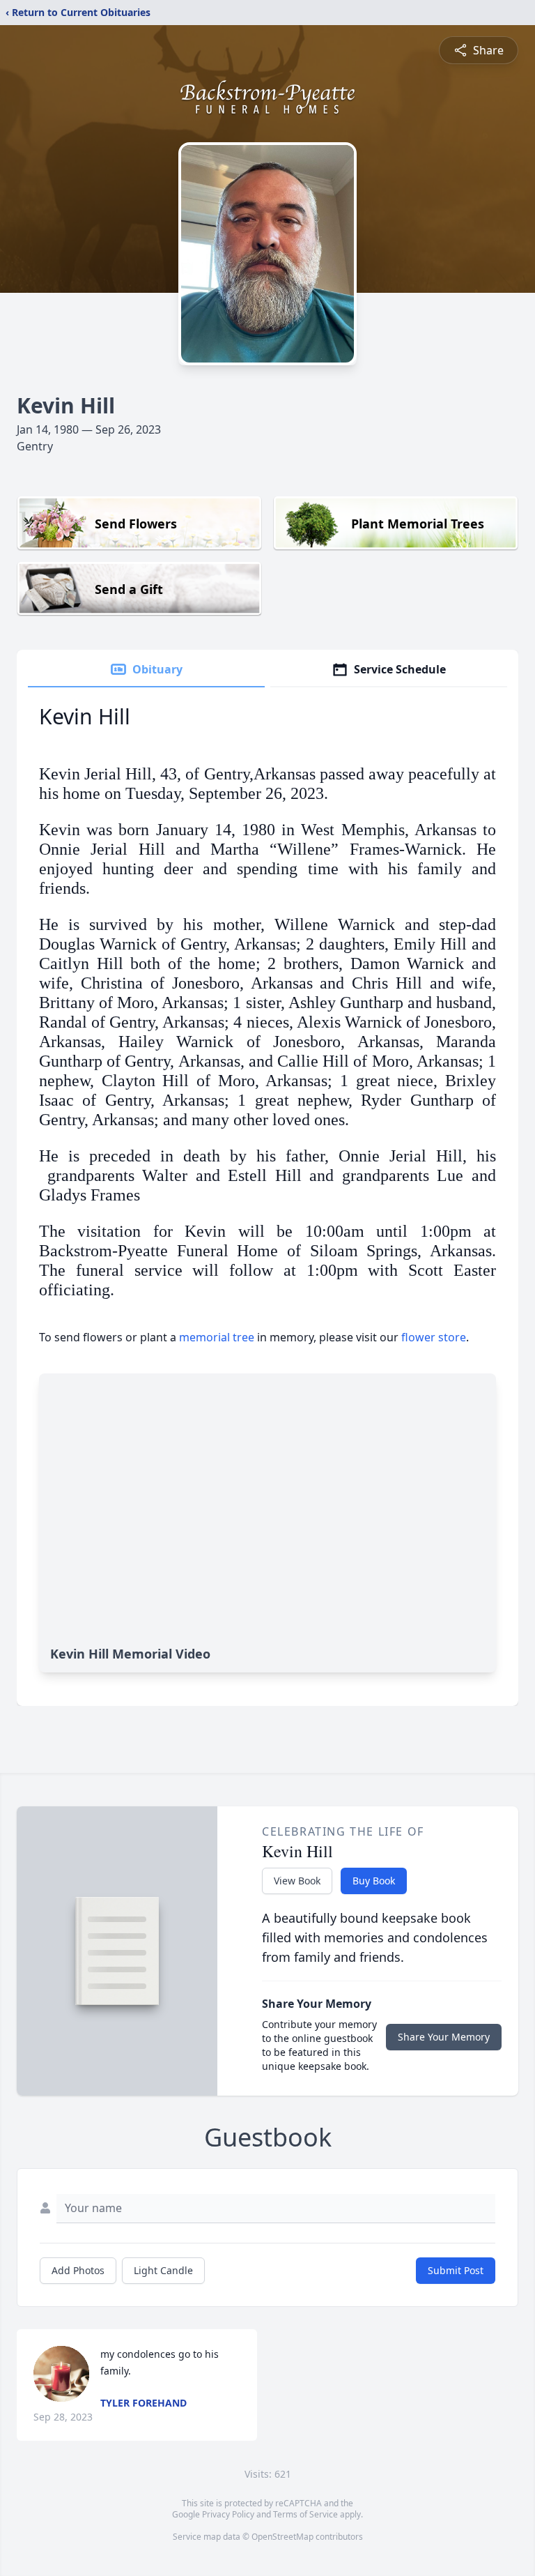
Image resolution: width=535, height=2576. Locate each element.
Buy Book (374, 1881)
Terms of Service (305, 2514)
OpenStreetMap (282, 2537)
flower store (434, 1337)
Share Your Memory (444, 2037)
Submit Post (456, 2270)
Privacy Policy (228, 2514)
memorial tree (217, 1337)
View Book (297, 1881)
